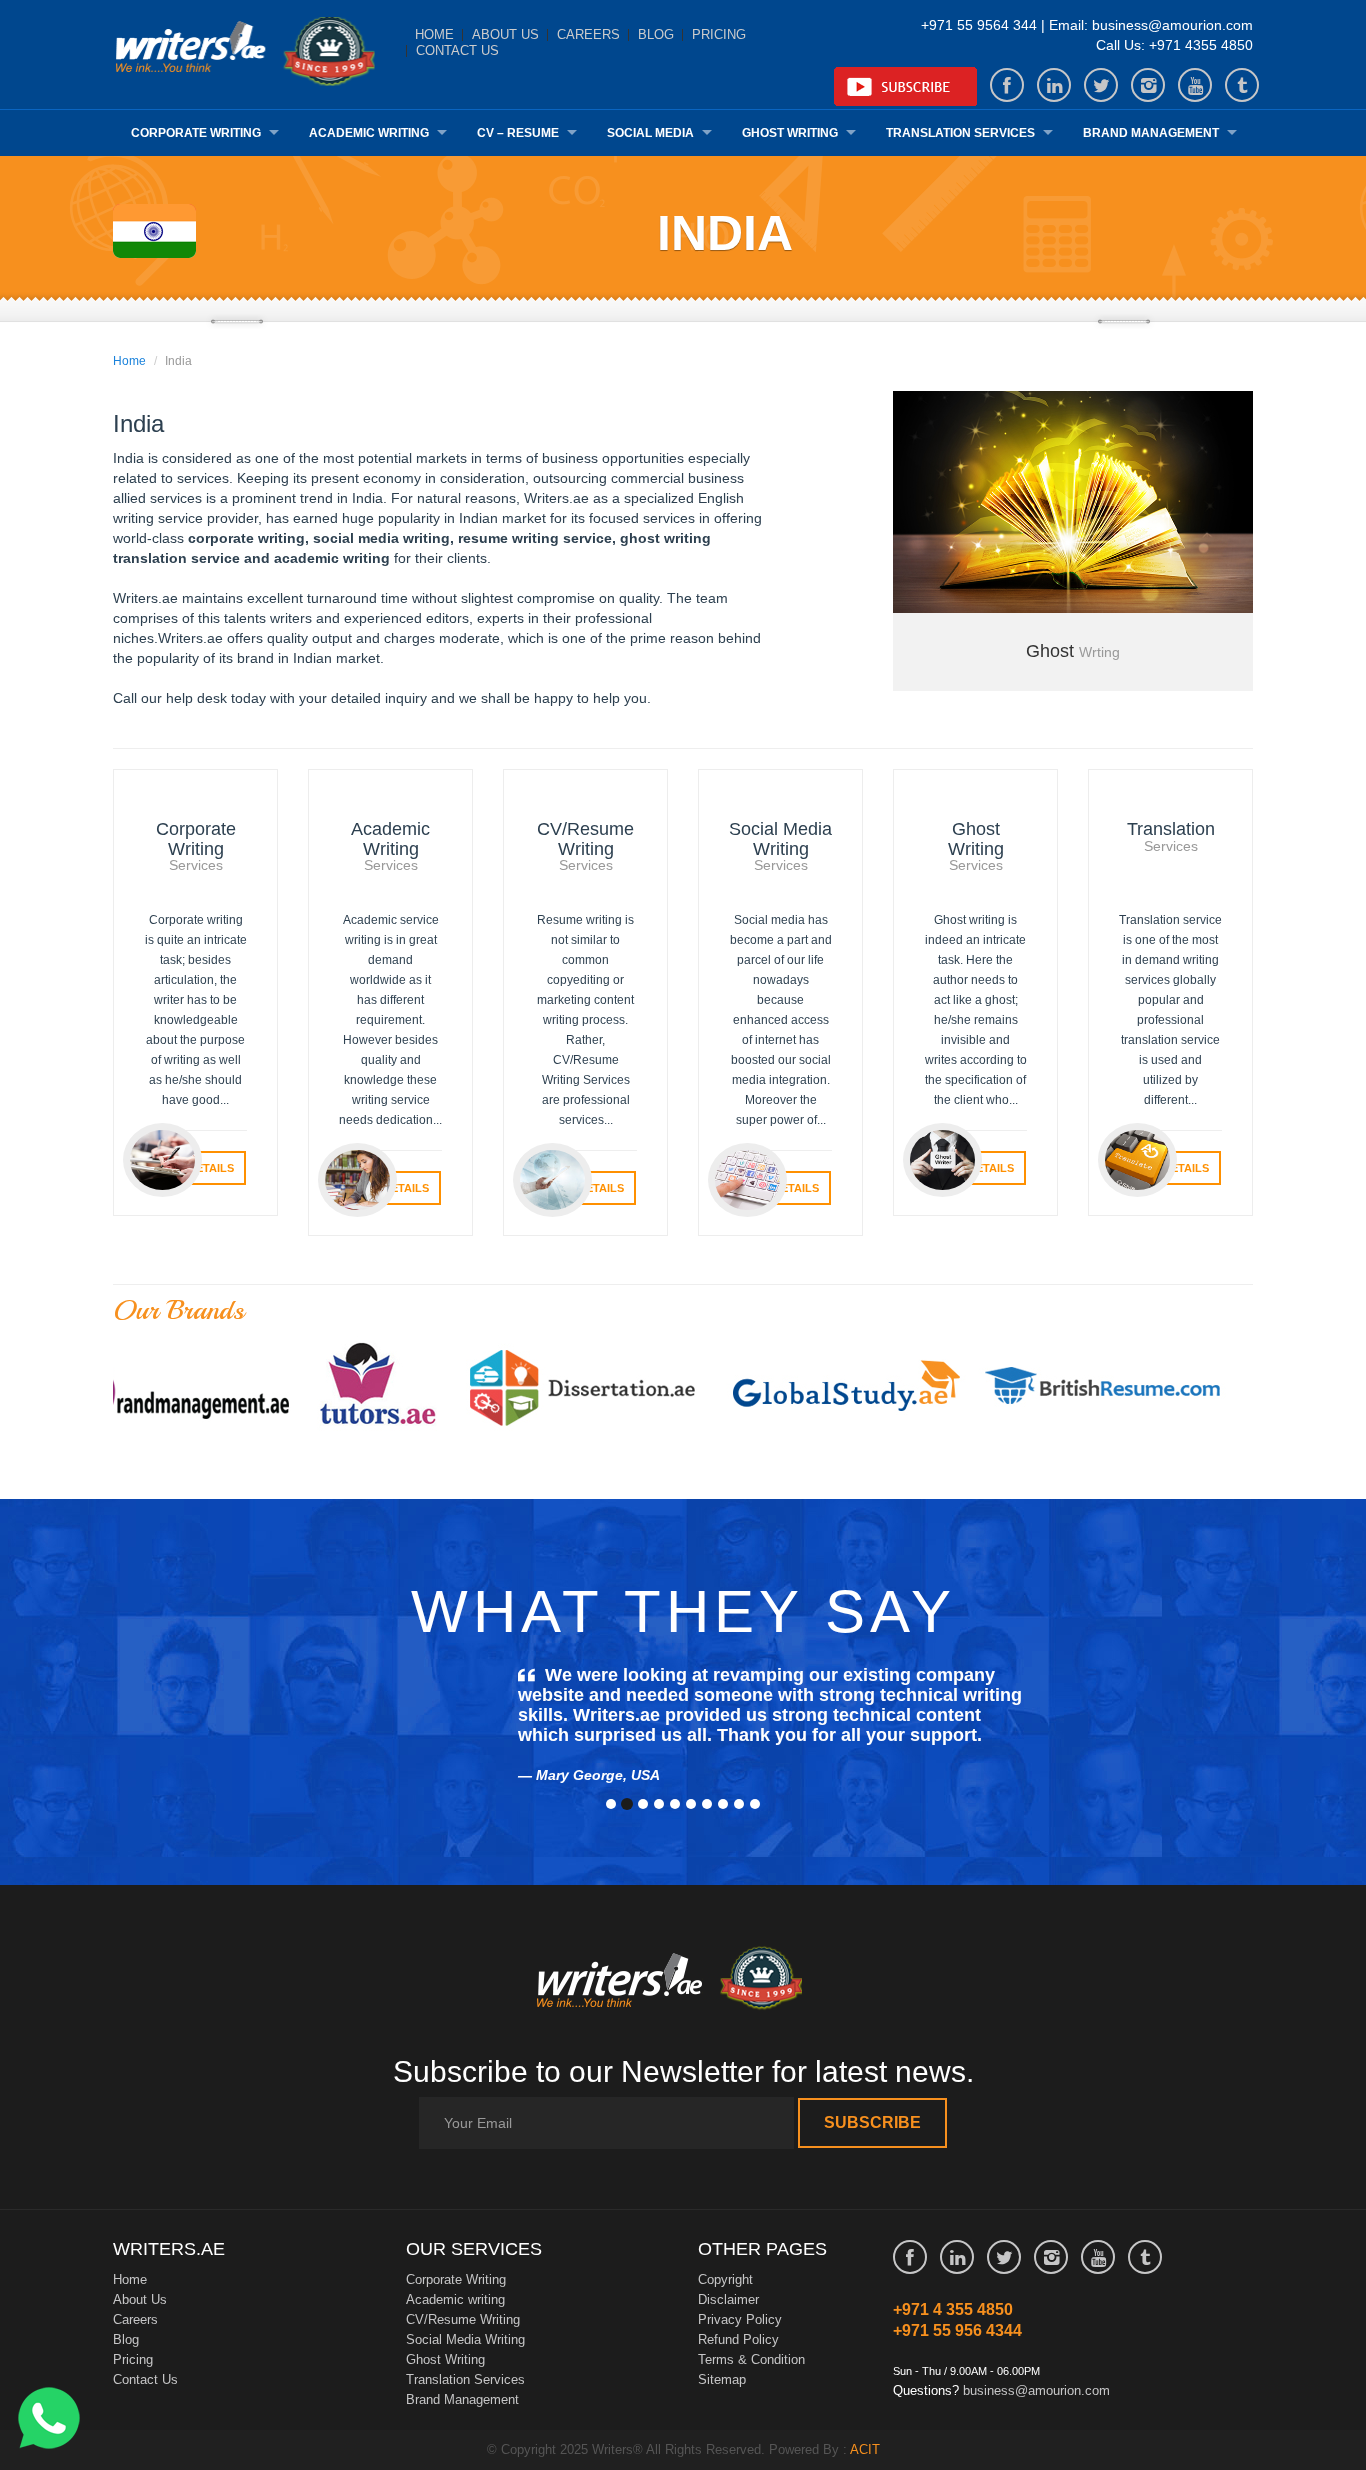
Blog (656, 34)
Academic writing (455, 2299)
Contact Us (457, 50)
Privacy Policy (740, 2319)
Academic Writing (369, 133)
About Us (505, 34)
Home (434, 34)
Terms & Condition (751, 2359)
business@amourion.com (1036, 2390)
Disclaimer (728, 2299)
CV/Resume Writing (463, 2319)
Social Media (650, 133)
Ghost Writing (790, 133)
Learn (244, 54)
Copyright (725, 2279)
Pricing (719, 34)
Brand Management (1151, 133)
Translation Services (960, 133)
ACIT (865, 2449)
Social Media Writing (465, 2339)
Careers (588, 34)
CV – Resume (518, 133)
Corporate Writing (196, 133)
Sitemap (722, 2379)
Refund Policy (738, 2339)
